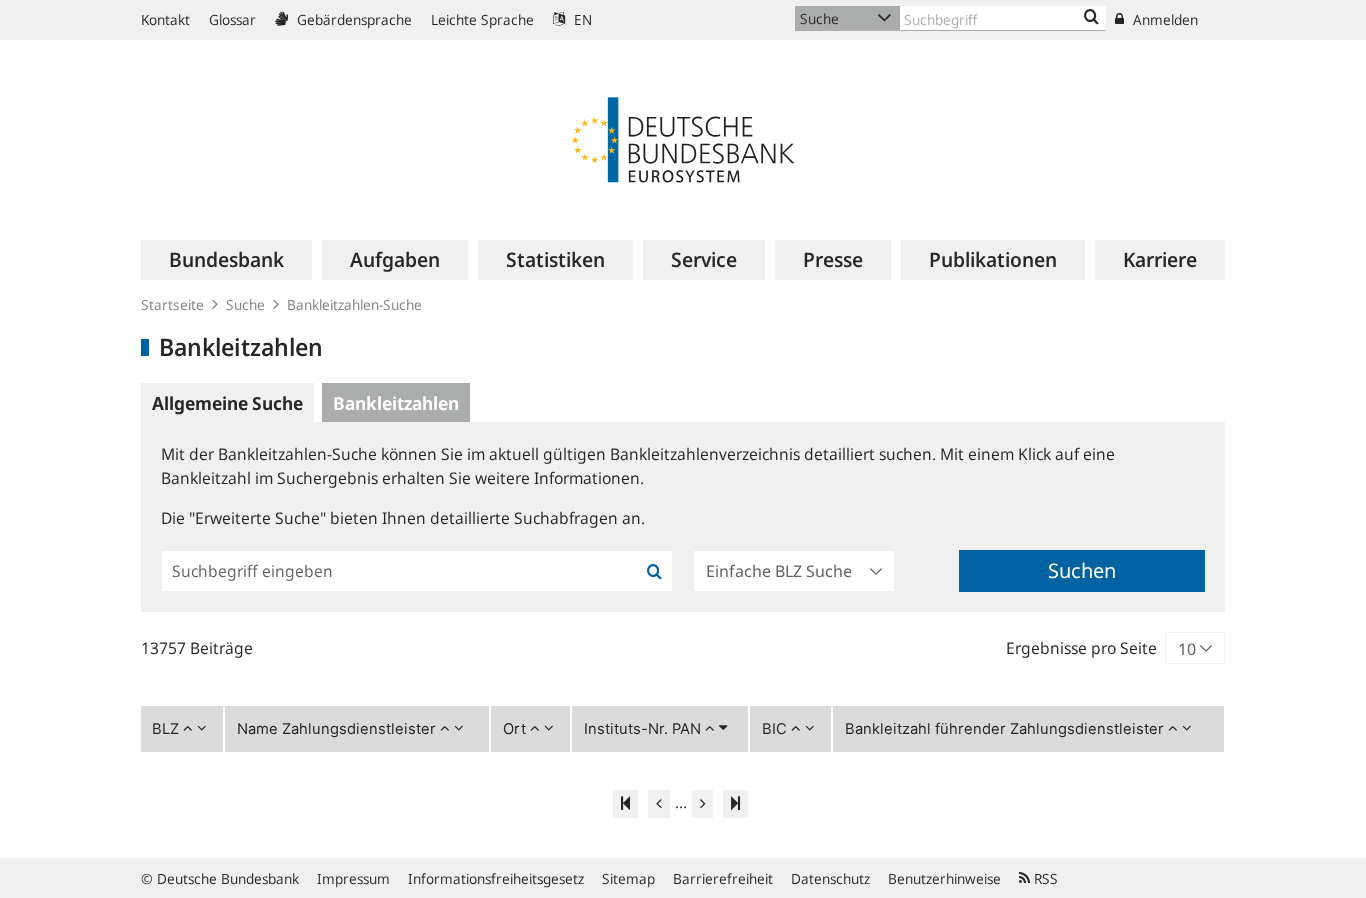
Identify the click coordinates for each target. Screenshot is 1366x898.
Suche (245, 304)
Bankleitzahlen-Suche (354, 304)
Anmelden (1163, 19)
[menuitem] (226, 260)
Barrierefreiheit (723, 878)
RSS (1044, 878)
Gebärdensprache (352, 19)
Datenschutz (830, 878)
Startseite (172, 304)
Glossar (232, 19)
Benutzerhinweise (944, 878)
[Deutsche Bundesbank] (683, 138)
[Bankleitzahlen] (1091, 18)
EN (581, 19)
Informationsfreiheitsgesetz (496, 878)
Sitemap (628, 878)
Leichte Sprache (482, 19)
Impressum (353, 878)
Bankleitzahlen (396, 403)
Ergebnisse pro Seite (1081, 648)
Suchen (1082, 570)
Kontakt (165, 19)
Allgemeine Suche (227, 403)
